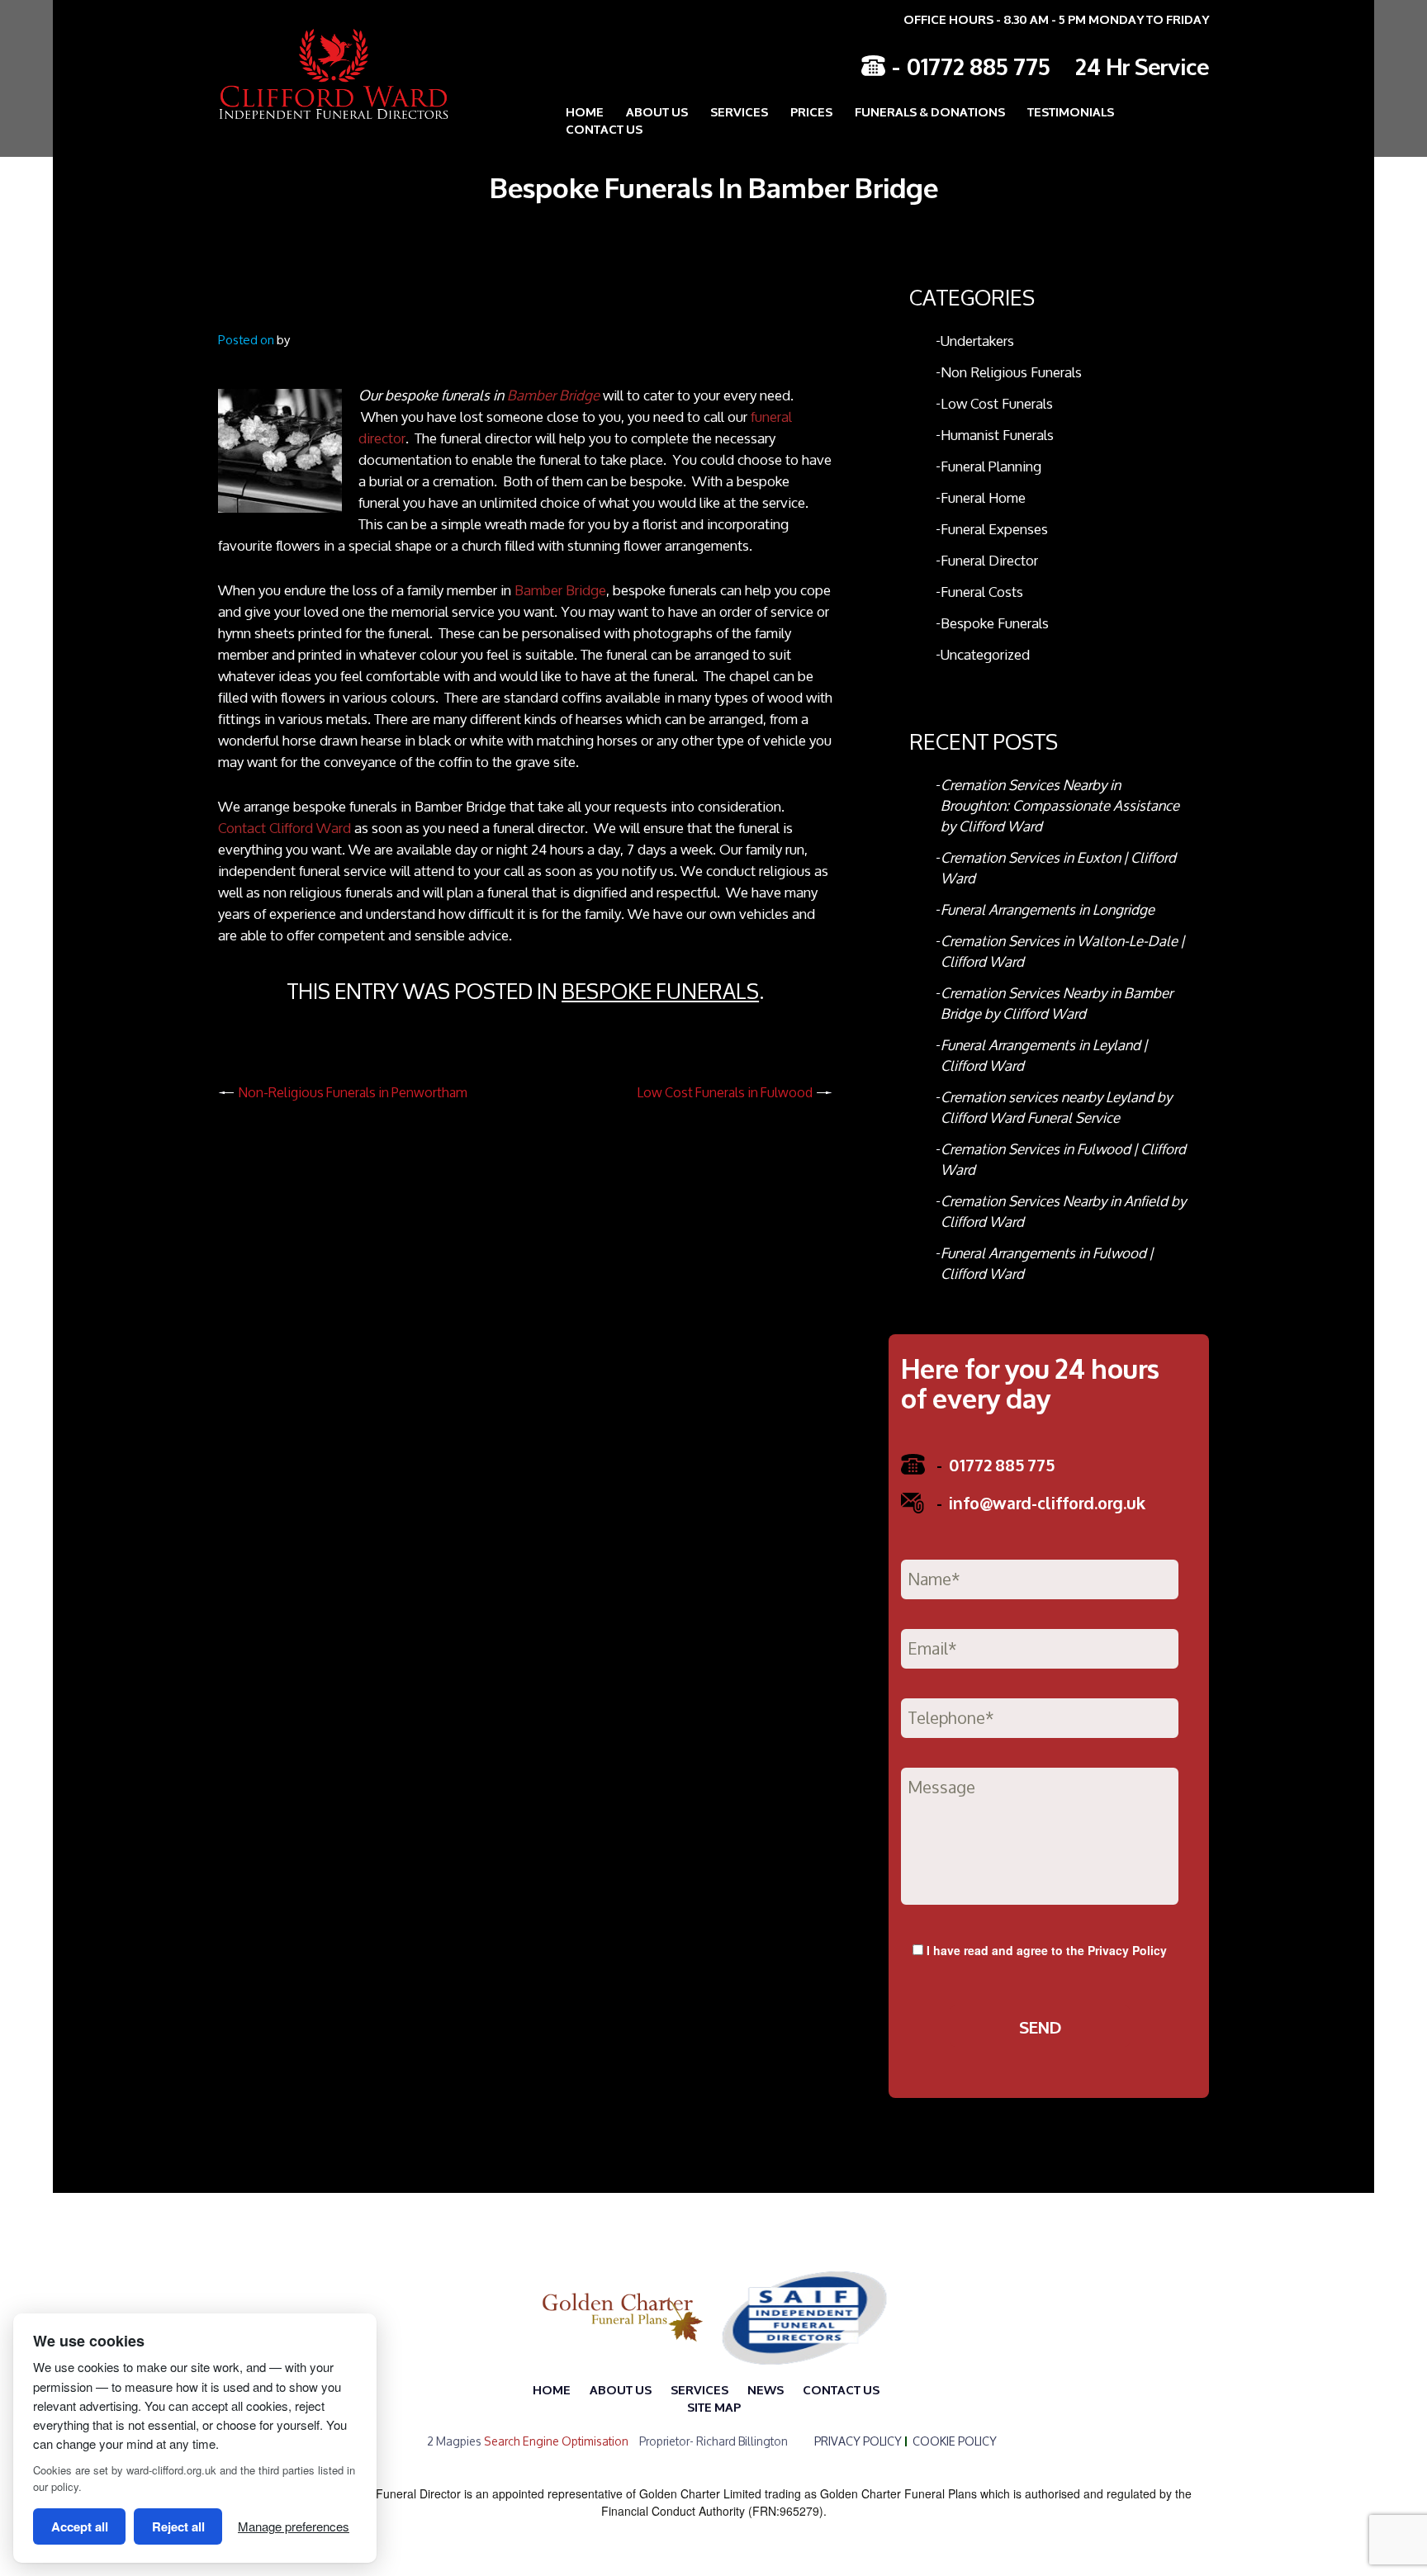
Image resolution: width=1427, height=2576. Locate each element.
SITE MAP (714, 2406)
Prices (811, 111)
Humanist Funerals (997, 435)
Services (739, 111)
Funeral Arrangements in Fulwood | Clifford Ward (1047, 1263)
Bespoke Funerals (660, 991)
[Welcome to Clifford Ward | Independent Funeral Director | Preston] (321, 73)
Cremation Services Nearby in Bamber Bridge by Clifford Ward (1057, 1003)
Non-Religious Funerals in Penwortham (353, 1092)
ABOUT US (657, 111)
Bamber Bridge (553, 395)
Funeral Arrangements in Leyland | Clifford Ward (1044, 1055)
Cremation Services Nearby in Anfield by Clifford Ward (1063, 1211)
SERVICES (699, 2389)
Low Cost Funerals (997, 403)
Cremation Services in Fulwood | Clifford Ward (1063, 1159)
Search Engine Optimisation (556, 2441)
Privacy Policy (1127, 1950)
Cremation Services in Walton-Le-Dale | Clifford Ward (1062, 951)
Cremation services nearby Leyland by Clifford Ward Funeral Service (1056, 1107)
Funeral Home (983, 497)
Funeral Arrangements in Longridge (1048, 909)
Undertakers (977, 341)
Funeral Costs (982, 592)
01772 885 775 (979, 65)
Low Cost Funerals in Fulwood (725, 1092)
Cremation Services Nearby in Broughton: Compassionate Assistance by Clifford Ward (1060, 805)
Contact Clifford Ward (284, 828)
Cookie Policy (955, 2441)
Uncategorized (985, 654)
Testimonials (1071, 111)
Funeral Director (989, 560)
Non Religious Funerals (1011, 372)
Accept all (80, 2526)
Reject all (178, 2526)
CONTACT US (604, 128)
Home (585, 111)
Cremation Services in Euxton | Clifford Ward (1058, 868)
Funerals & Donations (930, 111)
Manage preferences (294, 2526)
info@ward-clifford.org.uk (1041, 1502)
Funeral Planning (991, 466)
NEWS (766, 2389)
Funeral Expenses (994, 529)
